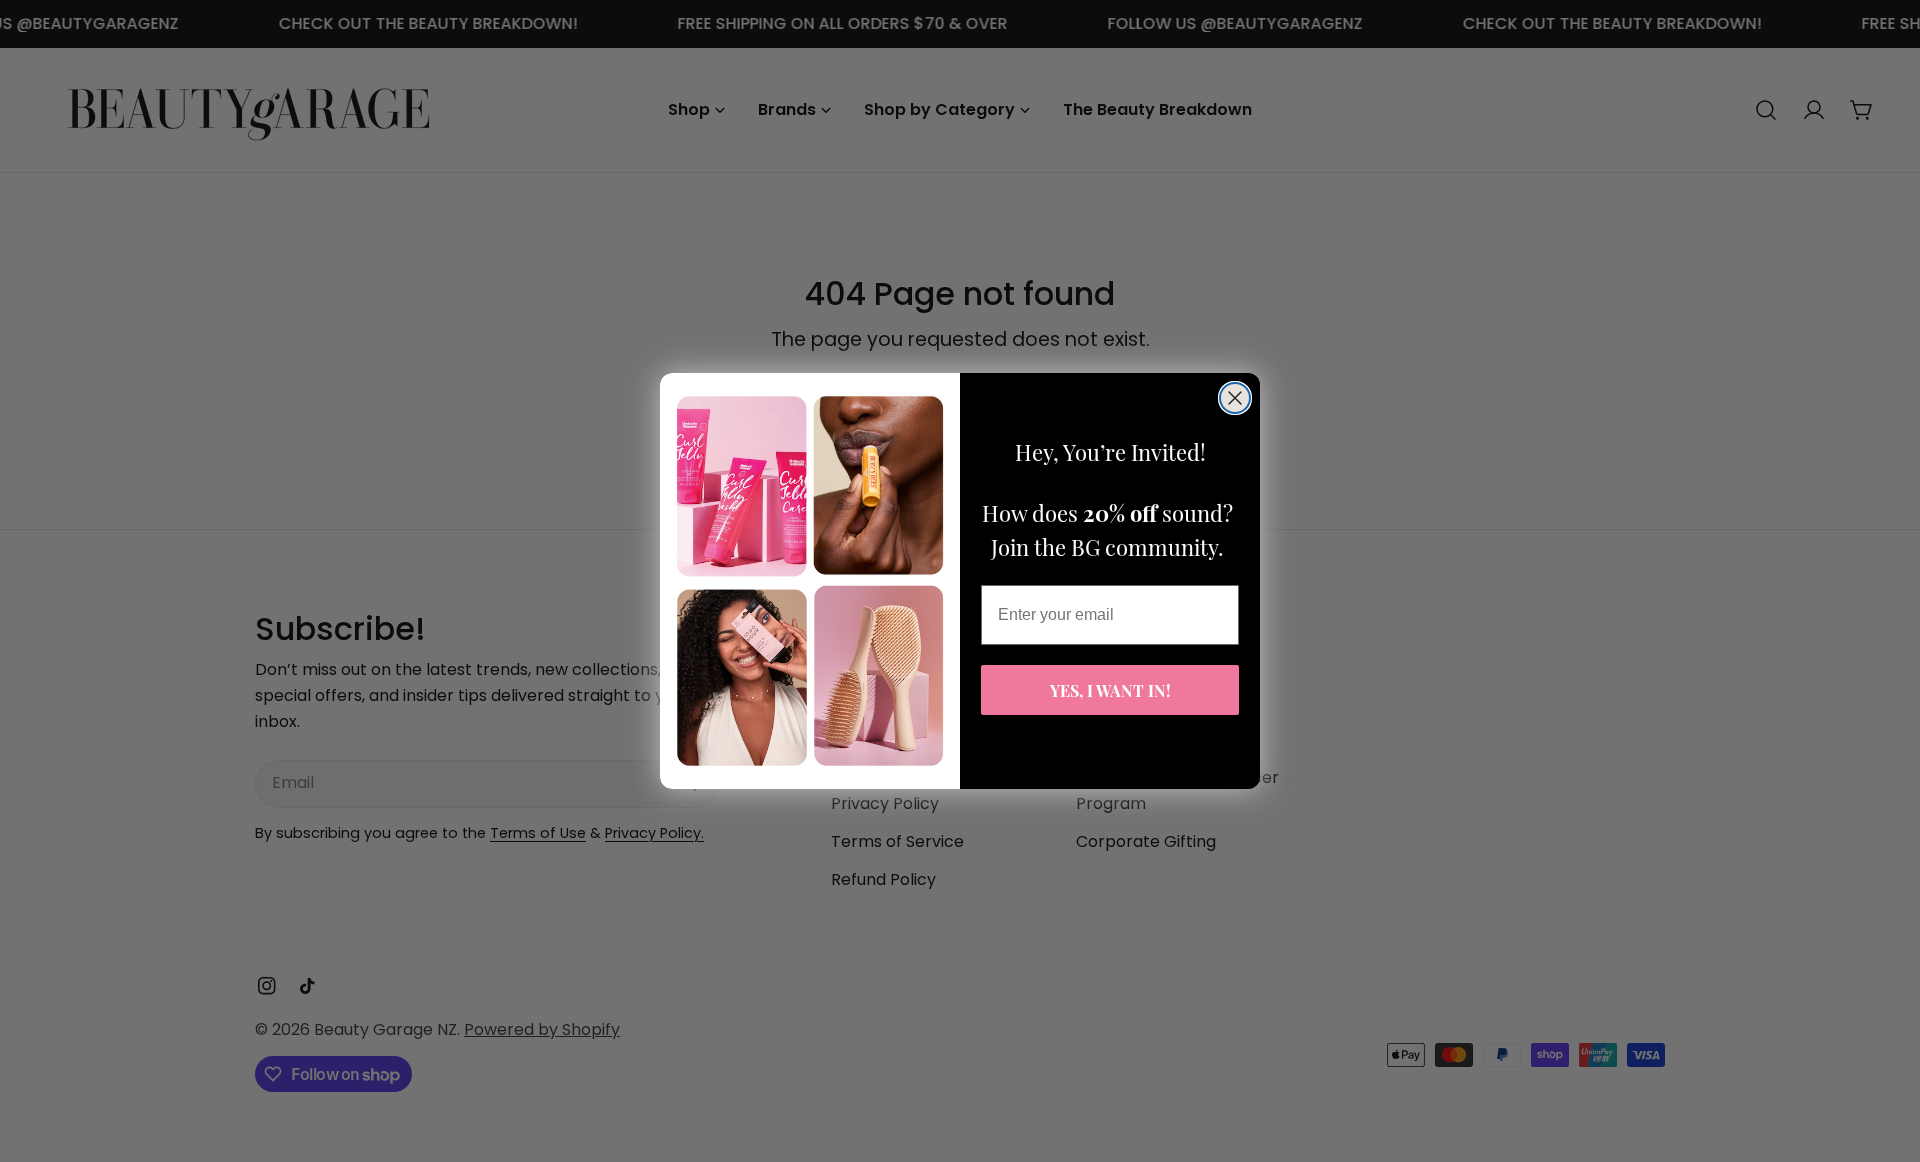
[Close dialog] (1235, 398)
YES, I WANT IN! (1110, 689)
